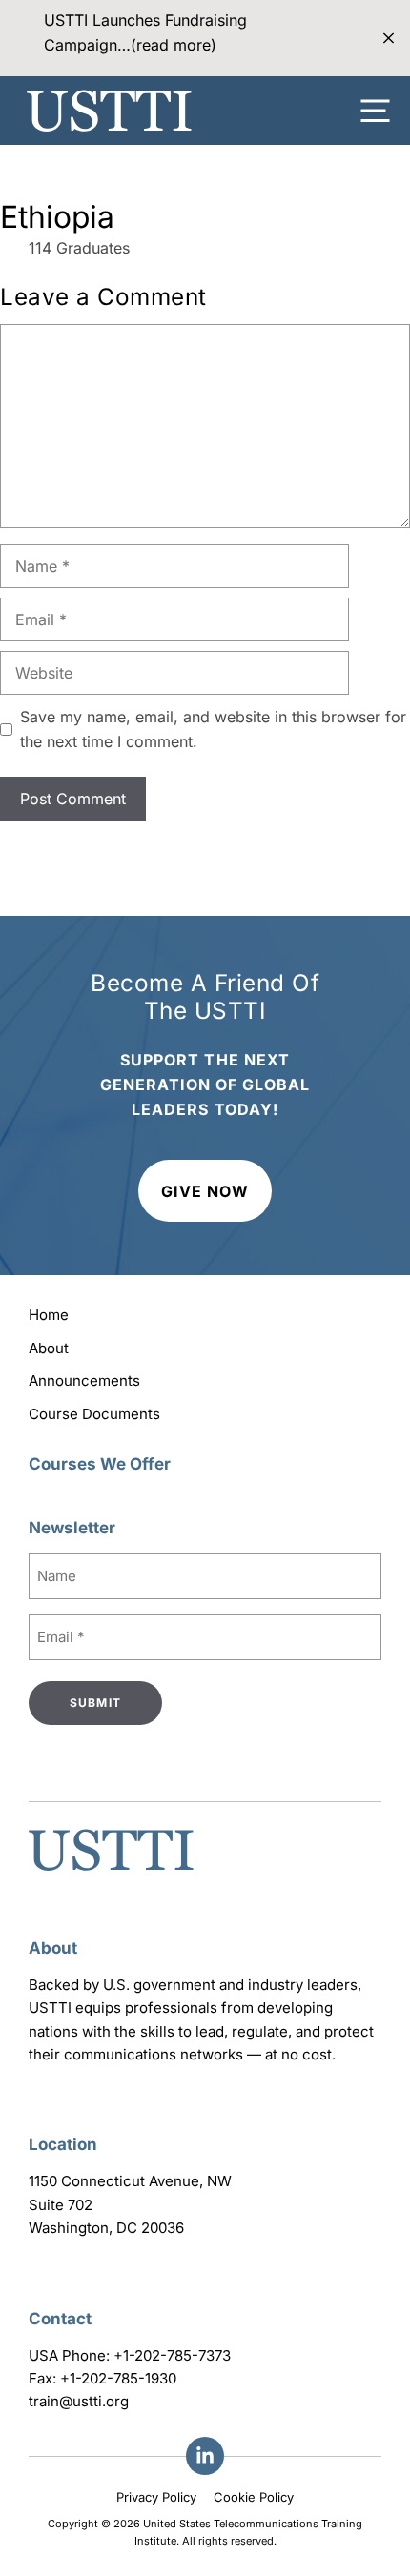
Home (49, 1315)
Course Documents (94, 1414)
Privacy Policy (156, 2497)
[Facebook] (205, 2456)
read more (174, 45)
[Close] (389, 39)
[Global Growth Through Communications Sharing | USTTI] (109, 111)
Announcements (84, 1380)
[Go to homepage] (111, 1873)
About (49, 1348)
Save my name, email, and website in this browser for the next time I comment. (213, 729)
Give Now (205, 1191)
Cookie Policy (254, 2497)
